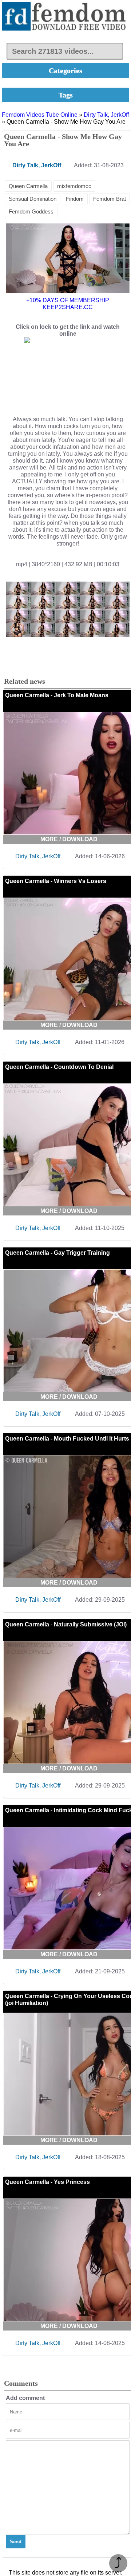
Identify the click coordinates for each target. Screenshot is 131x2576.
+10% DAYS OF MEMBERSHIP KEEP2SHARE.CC (68, 304)
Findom (75, 199)
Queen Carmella (28, 186)
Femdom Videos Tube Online (40, 115)
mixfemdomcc (74, 186)
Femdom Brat (110, 199)
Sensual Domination (33, 199)
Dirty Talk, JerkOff (106, 115)
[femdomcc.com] (65, 17)
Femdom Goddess (31, 211)
